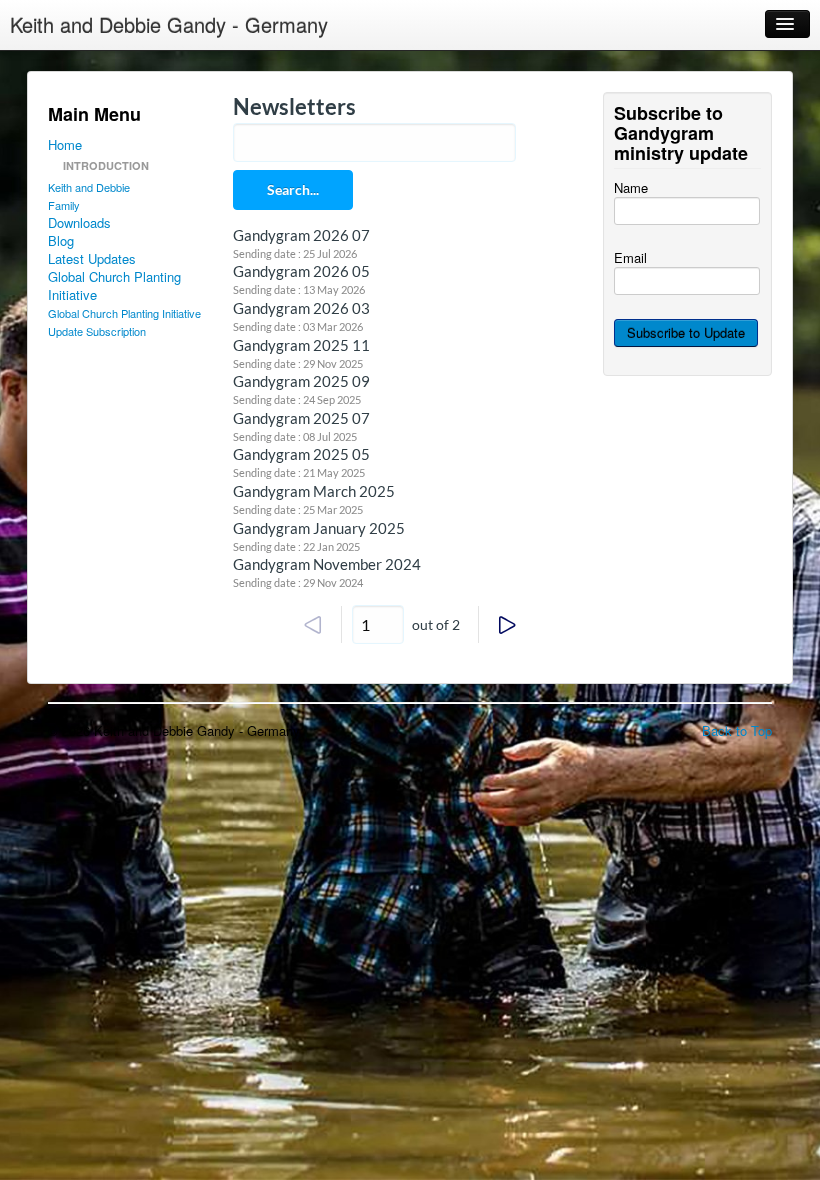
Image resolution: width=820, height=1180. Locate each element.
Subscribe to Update (686, 332)
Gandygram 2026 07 (301, 235)
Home (65, 145)
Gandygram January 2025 (319, 528)
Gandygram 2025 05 (301, 454)
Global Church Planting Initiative (114, 286)
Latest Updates (92, 259)
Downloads (79, 223)
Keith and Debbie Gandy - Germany (169, 24)
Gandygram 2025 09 (301, 381)
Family (64, 205)
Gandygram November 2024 (327, 564)
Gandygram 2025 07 (301, 418)
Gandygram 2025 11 (301, 345)
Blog (61, 241)
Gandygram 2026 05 (301, 271)
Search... (293, 189)
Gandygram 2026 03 (301, 308)
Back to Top (737, 730)
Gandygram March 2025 (314, 491)
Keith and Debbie (89, 187)
